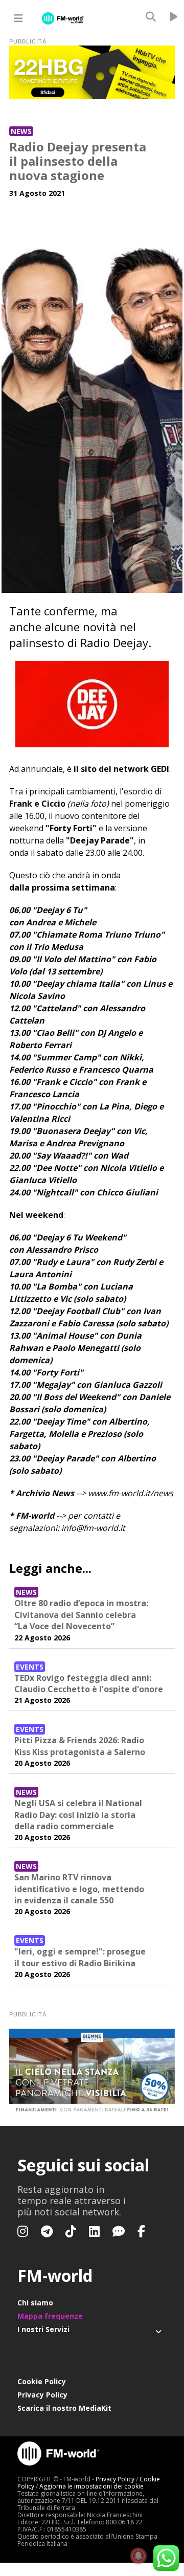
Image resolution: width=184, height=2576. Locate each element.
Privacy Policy (42, 2395)
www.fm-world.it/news (131, 1493)
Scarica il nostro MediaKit (64, 2408)
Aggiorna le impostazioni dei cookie (91, 2486)
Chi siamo (35, 2303)
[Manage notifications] (139, 2556)
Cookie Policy (42, 2381)
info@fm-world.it (93, 1528)
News (21, 131)
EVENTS (30, 1667)
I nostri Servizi (43, 2329)
